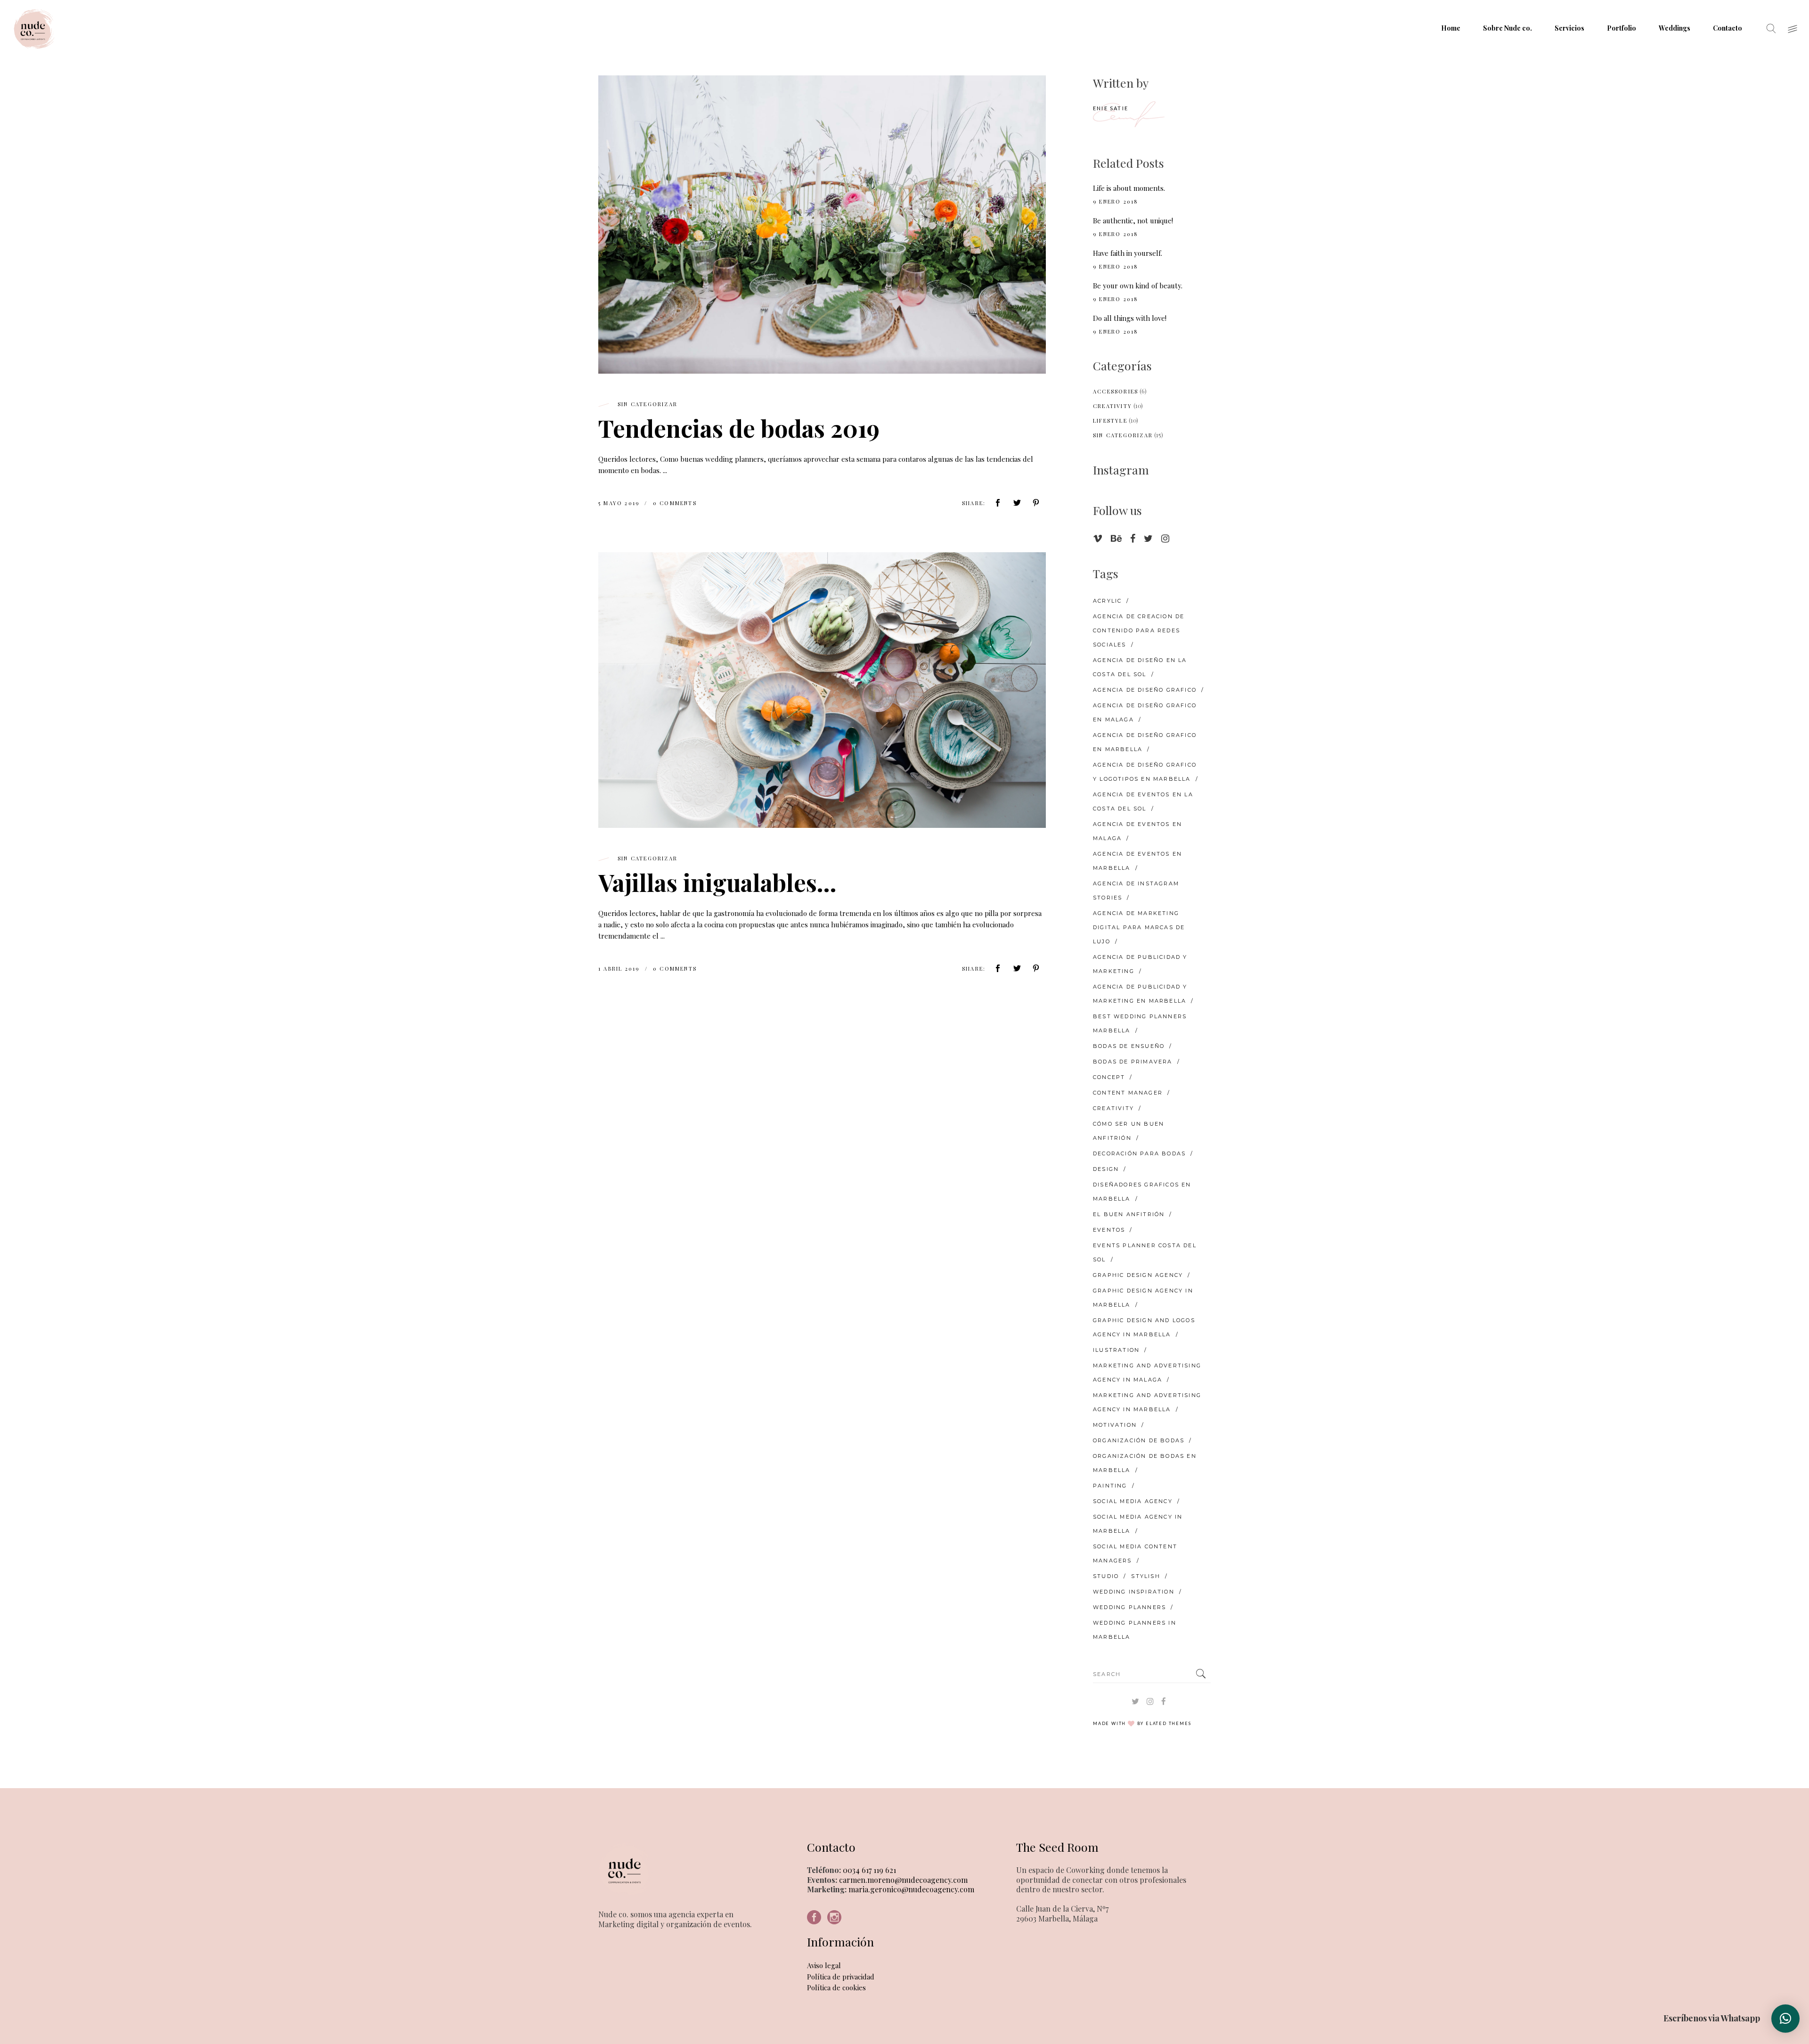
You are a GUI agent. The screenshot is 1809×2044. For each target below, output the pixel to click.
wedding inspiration (1134, 1592)
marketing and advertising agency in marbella (1147, 1402)
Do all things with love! (1130, 318)
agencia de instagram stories (1136, 891)
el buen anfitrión (1129, 1214)
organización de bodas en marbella (1145, 1463)
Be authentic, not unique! (1133, 221)
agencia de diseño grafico (1145, 690)
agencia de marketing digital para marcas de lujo (1139, 927)
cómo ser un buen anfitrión (1129, 1131)
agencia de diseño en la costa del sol (1140, 667)
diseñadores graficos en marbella (1142, 1192)
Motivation (1115, 1425)
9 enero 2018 (1116, 201)
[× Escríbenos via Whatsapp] (1785, 2019)
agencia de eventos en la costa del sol (1143, 801)
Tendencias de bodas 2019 (739, 428)
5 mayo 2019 (620, 503)
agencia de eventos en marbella (1137, 861)
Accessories (1116, 391)
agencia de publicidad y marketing (1140, 964)
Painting (1110, 1486)
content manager (1128, 1093)
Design (1106, 1169)
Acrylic (1107, 601)
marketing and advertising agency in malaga (1147, 1373)
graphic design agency (1138, 1275)
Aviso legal (824, 1965)
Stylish (1145, 1576)
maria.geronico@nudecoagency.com (910, 1889)
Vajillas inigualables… (717, 882)
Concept (1109, 1077)
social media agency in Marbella (1138, 1524)
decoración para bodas (1139, 1153)
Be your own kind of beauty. (1138, 286)
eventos (1109, 1230)
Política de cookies (836, 1987)
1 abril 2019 (620, 969)
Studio (1106, 1576)
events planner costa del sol (1145, 1252)
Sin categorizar (648, 404)
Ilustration (1116, 1350)
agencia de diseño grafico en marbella (1145, 742)
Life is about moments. (1129, 188)
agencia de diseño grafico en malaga (1145, 712)
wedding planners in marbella (1135, 1630)
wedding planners (1129, 1607)
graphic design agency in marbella (1143, 1298)
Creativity (1112, 406)
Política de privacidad (841, 1977)
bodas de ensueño (1129, 1046)
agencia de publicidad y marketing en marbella (1140, 994)
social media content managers (1135, 1553)
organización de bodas (1139, 1440)
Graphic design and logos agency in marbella (1144, 1327)
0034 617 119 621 (868, 1870)
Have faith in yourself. (1128, 253)
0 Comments (675, 503)
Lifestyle (1110, 421)
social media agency (1133, 1501)
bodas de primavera (1133, 1062)
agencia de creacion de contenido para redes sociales (1139, 630)
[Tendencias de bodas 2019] (822, 225)
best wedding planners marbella (1140, 1023)
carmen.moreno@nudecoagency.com (902, 1880)
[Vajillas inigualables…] (822, 690)
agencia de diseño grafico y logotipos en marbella (1145, 772)
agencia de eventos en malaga (1137, 831)
